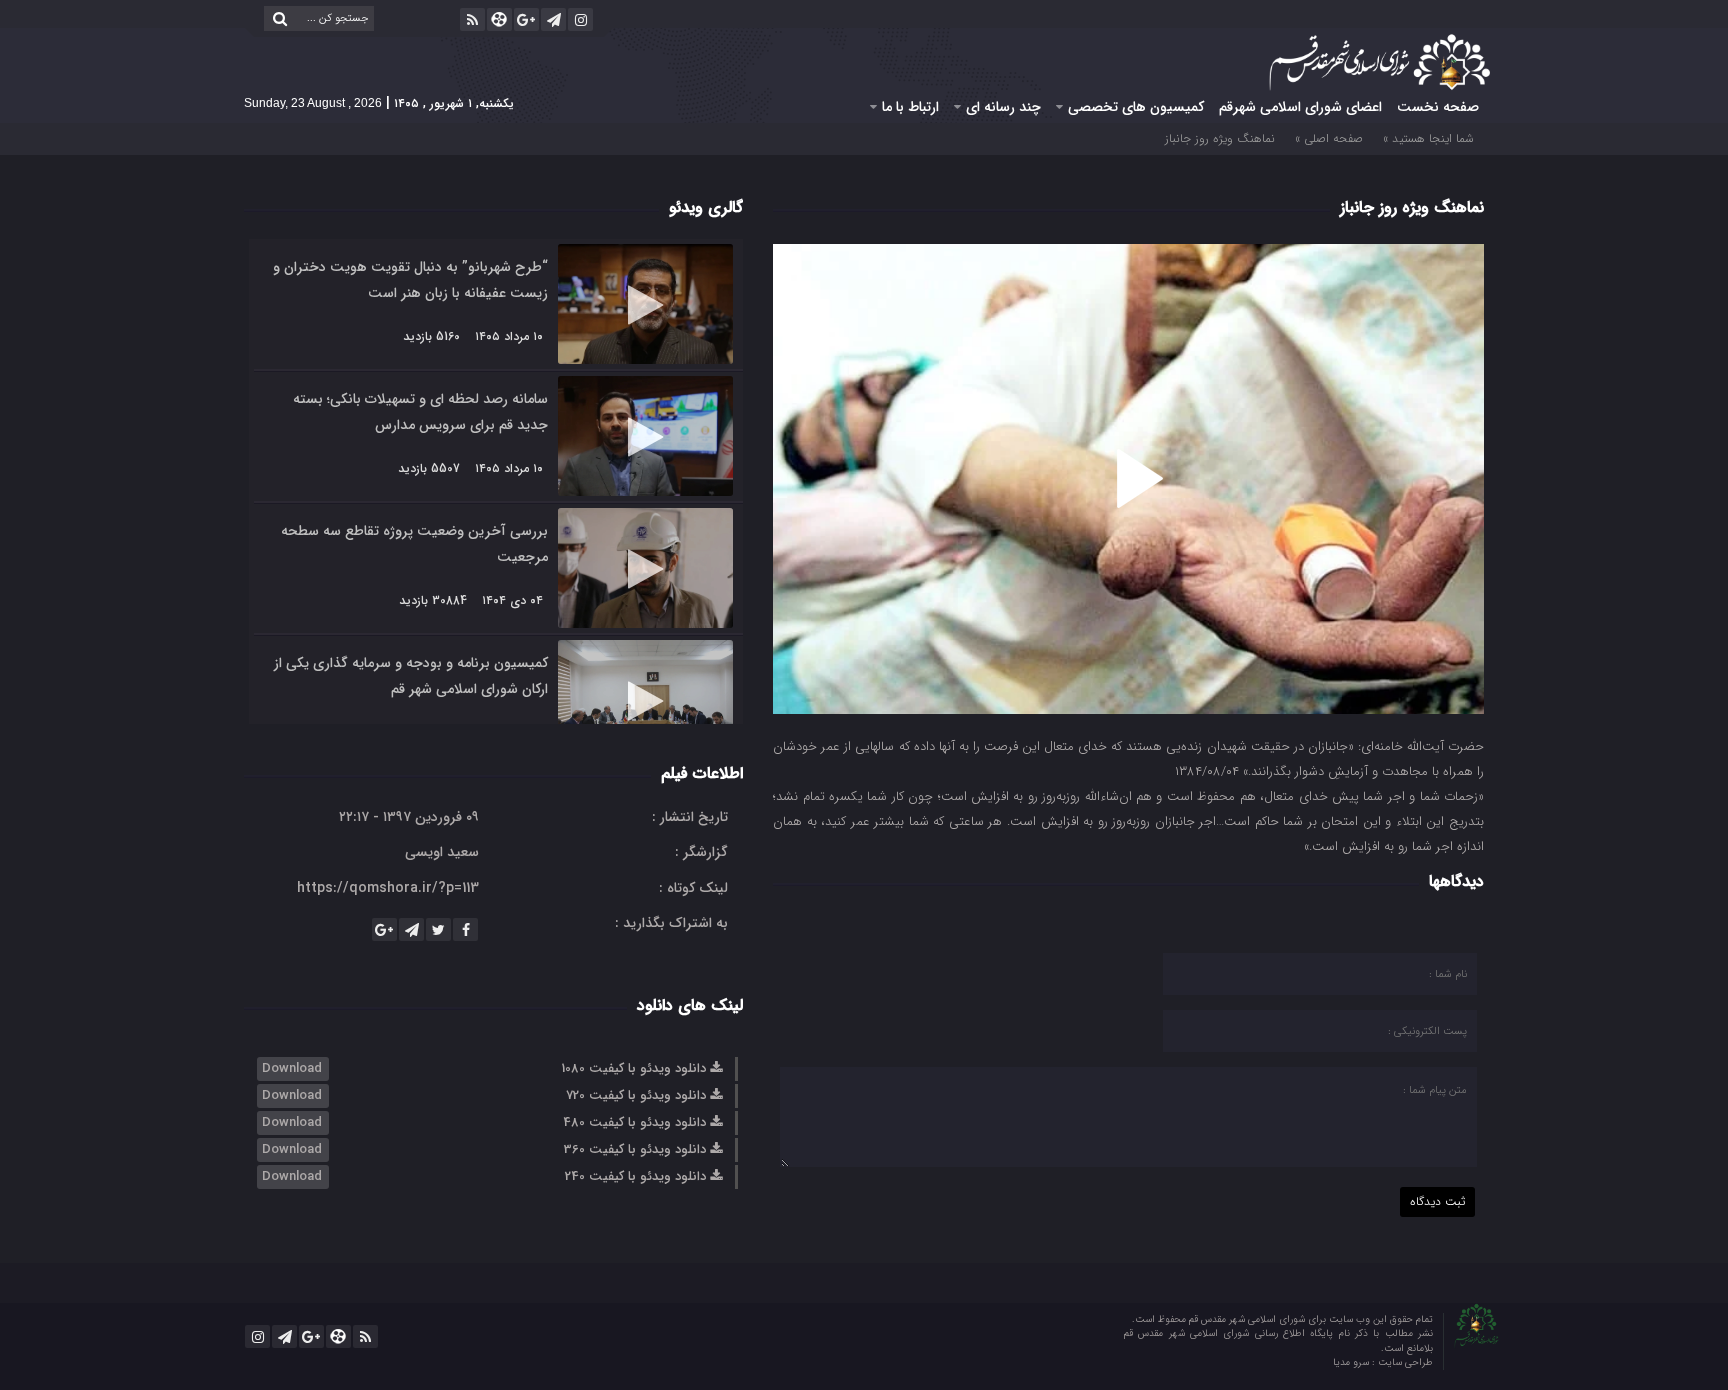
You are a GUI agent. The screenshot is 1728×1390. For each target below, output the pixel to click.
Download (292, 1068)
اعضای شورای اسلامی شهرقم (1300, 107)
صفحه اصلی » (1329, 138)
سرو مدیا (1352, 1362)
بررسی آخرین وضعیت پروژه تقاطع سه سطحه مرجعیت (414, 544)
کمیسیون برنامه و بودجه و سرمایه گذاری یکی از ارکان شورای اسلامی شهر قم (411, 676)
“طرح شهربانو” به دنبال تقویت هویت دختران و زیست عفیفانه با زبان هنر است (410, 280)
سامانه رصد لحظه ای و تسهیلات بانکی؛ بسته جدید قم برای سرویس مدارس (420, 412)
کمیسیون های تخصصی (1136, 107)
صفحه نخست (1438, 107)
